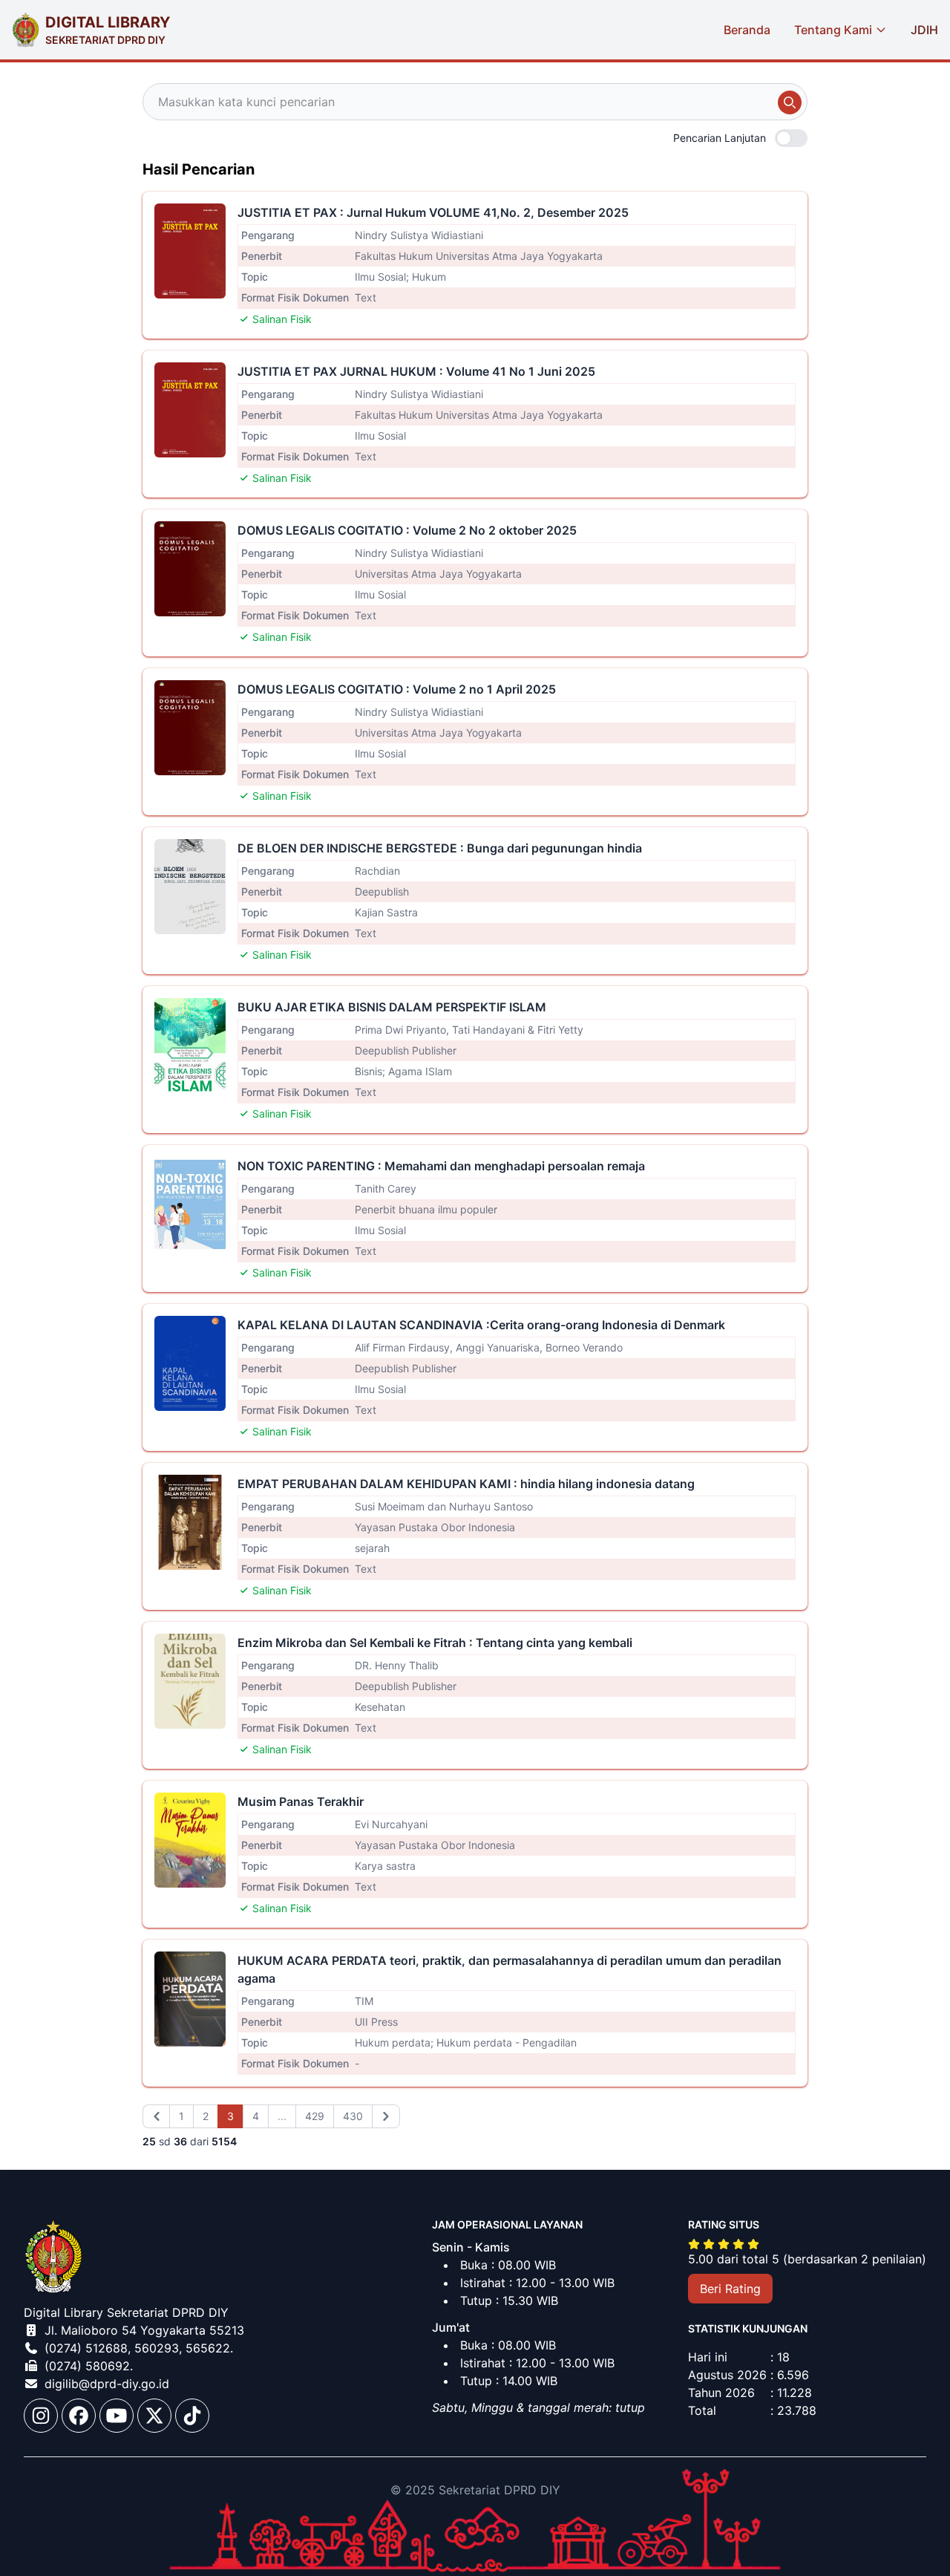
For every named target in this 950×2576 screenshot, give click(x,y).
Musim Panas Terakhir (301, 1801)
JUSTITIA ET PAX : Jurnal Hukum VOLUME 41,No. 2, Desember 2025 (433, 212)
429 (315, 2116)
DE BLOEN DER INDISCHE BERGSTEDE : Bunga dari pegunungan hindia (440, 848)
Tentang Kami (833, 30)
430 (353, 2116)
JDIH (924, 30)
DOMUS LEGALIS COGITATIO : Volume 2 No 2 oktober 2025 (407, 530)
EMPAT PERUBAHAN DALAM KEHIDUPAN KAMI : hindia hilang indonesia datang (466, 1484)
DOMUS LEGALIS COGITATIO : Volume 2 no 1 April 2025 (397, 689)
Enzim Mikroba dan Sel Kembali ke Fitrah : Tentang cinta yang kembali (435, 1643)
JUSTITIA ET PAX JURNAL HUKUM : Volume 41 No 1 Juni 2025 (416, 371)
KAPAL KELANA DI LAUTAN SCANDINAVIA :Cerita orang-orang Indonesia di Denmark (481, 1325)
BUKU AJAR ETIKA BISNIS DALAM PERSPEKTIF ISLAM (392, 1007)
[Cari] (790, 102)
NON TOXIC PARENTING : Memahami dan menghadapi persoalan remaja (441, 1166)
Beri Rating (730, 2289)
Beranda (747, 30)
